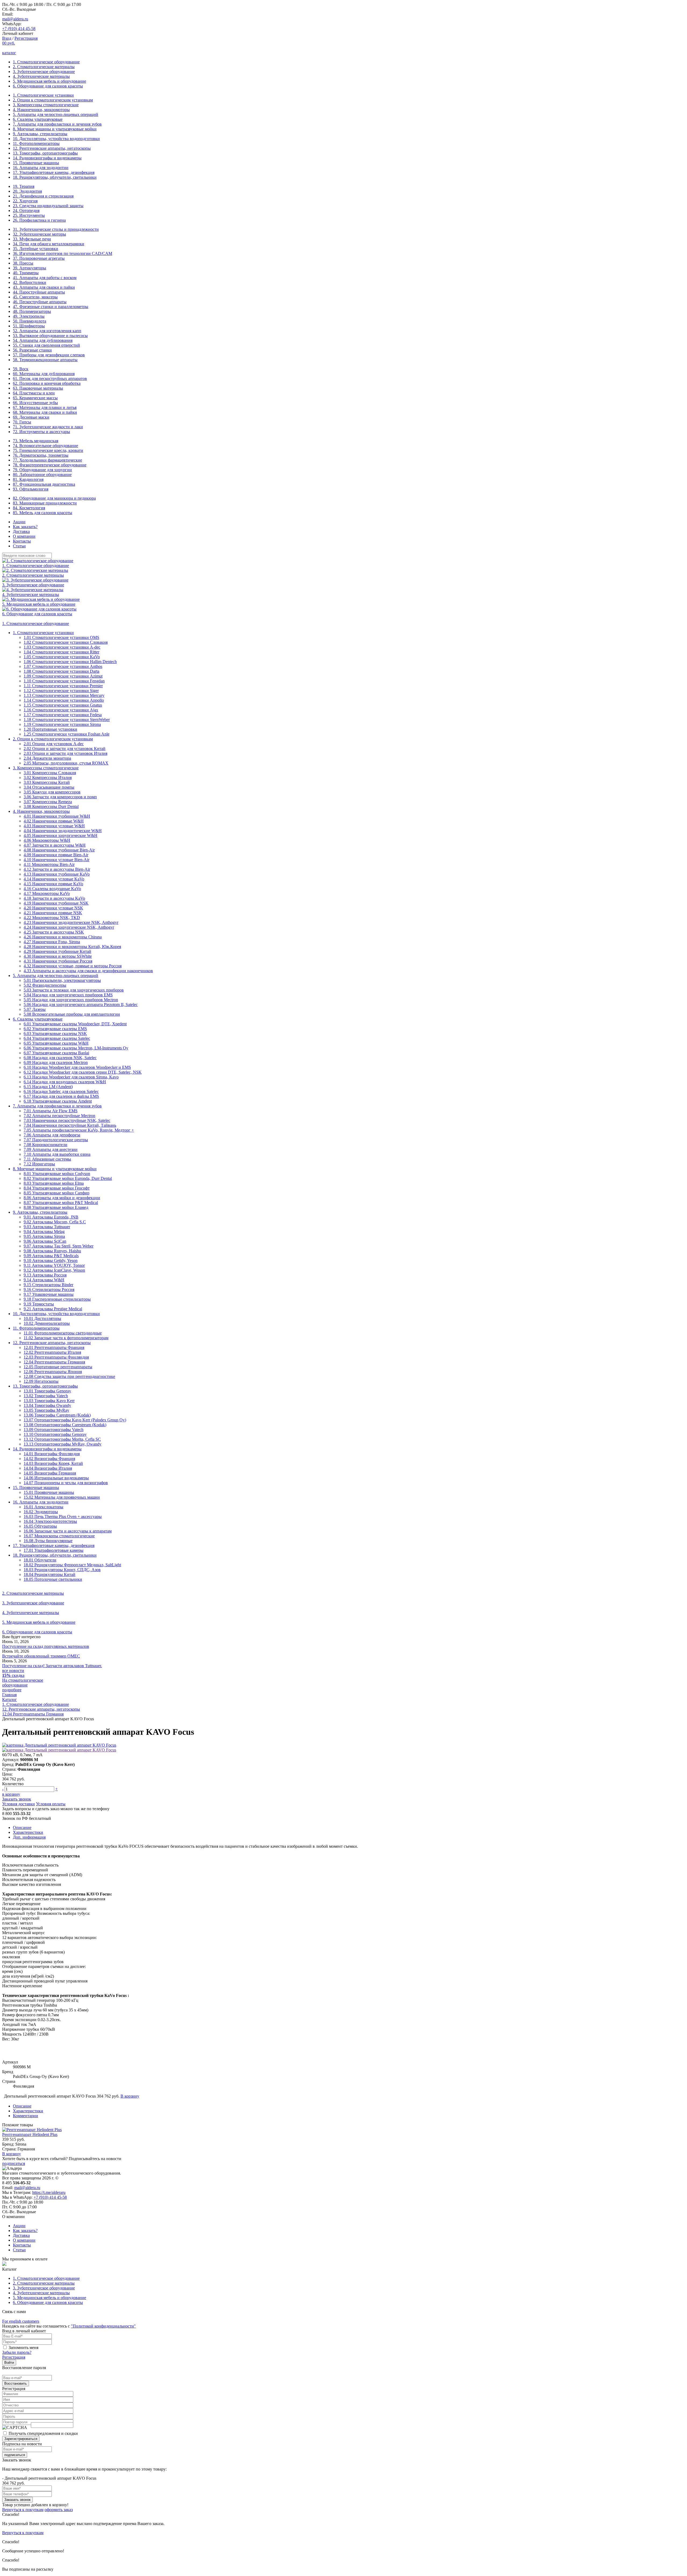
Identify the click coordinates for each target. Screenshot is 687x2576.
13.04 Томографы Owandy (47, 1405)
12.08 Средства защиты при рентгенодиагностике (69, 1376)
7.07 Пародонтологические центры (56, 1140)
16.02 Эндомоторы (41, 1512)
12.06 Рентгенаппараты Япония (53, 1372)
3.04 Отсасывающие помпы (49, 787)
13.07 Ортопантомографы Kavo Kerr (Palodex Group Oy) (75, 1420)
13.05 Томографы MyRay (46, 1410)
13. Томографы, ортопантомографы (45, 153)
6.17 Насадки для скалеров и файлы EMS (61, 1096)
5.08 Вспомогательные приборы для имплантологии (72, 1014)
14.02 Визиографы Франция (49, 1459)
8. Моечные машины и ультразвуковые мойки (55, 129)
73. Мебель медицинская (36, 441)
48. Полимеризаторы (32, 311)
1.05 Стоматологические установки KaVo (62, 657)
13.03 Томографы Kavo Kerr (49, 1401)
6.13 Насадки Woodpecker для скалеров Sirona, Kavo (71, 1077)
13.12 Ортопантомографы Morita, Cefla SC (62, 1439)
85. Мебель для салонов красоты (43, 513)
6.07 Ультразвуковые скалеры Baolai (56, 1053)
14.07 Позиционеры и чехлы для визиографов (66, 1483)
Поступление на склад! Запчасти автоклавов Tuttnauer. (52, 1666)
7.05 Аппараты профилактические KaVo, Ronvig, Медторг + (79, 1130)
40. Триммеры (26, 273)
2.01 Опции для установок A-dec (54, 744)
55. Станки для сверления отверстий (46, 345)
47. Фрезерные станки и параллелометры (51, 307)
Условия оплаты (51, 1804)
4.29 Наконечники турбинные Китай (57, 951)
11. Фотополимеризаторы (36, 143)
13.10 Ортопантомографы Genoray (55, 1434)
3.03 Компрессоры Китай (47, 782)
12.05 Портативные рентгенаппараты (58, 1367)
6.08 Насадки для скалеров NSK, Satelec (60, 1058)
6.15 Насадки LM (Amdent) (48, 1087)
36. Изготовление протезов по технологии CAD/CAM (63, 253)
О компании (24, 536)
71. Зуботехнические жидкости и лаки (48, 427)
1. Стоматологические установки (43, 95)
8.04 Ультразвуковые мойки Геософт (57, 1188)
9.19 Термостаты (39, 1304)
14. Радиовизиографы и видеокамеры (47, 158)
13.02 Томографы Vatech (46, 1396)
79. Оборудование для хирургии (42, 470)
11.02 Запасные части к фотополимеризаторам (66, 1338)
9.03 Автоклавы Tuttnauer (47, 1227)
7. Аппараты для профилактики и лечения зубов (57, 124)
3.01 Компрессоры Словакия (50, 773)
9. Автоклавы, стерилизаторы (40, 134)
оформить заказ (59, 2510)
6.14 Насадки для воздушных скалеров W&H (65, 1082)
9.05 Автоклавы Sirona (44, 1236)
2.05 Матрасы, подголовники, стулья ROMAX (66, 763)
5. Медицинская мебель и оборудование (50, 81)
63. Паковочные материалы (38, 388)
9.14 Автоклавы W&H (44, 1280)
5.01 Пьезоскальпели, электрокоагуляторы (62, 980)
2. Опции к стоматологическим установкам (53, 100)
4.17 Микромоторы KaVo (47, 893)
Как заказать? (25, 527)
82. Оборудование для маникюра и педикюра (54, 498)
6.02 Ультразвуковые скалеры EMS (55, 1029)
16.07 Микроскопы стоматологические (59, 1536)
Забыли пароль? (17, 2352)
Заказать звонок (17, 1799)
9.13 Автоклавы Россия (45, 1275)
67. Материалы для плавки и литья (45, 407)
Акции (19, 522)
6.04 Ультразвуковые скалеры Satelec (57, 1038)
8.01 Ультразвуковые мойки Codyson (57, 1174)
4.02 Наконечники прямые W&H (54, 821)
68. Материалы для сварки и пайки (45, 412)
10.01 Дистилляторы (42, 1318)
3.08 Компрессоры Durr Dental (51, 806)
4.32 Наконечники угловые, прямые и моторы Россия (73, 966)
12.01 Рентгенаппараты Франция (54, 1347)
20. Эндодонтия (27, 191)
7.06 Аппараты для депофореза (52, 1135)
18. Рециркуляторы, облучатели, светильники (55, 177)
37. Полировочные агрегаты (39, 258)
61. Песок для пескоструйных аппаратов (50, 378)
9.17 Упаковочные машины (49, 1294)
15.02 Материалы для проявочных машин (62, 1497)
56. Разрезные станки (32, 350)
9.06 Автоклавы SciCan (45, 1241)
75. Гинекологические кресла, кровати (48, 450)
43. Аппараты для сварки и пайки (44, 287)
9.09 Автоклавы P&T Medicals (51, 1256)
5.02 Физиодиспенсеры (45, 985)
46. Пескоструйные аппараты (40, 302)
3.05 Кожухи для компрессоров (52, 792)
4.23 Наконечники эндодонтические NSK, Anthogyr (71, 922)
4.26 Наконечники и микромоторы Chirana (63, 937)
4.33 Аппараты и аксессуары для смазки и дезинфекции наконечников (88, 971)
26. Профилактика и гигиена (39, 220)
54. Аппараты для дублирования (43, 340)
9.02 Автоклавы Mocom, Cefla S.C (55, 1222)
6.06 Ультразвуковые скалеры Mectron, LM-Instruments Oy (76, 1048)
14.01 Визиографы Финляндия (52, 1454)
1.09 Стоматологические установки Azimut (63, 676)
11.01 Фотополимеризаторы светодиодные (63, 1333)
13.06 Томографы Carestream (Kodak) (57, 1415)
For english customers (21, 2321)
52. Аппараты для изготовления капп (47, 331)
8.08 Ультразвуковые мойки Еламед (56, 1207)
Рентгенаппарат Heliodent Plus (30, 2134)
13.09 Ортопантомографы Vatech (54, 1430)
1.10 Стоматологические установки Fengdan (64, 681)
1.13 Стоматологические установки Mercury (64, 695)
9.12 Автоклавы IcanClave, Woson (54, 1270)
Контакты (22, 541)
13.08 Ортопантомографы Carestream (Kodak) (65, 1425)
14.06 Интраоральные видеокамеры (56, 1478)
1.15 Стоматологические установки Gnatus (63, 705)
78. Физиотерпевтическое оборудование (50, 465)
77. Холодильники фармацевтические (47, 460)
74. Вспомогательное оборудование (45, 446)
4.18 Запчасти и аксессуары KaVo (54, 898)
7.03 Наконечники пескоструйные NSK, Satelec (67, 1120)
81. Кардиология (28, 479)
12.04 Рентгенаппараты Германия (54, 1362)
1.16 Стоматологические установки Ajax (61, 710)
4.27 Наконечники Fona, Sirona (52, 942)
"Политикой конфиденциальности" (103, 2326)
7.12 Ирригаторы (39, 1164)
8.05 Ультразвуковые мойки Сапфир (56, 1193)
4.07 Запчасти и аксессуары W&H (55, 845)
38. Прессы (23, 263)
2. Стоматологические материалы (44, 67)
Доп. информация (29, 1837)
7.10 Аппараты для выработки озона (57, 1154)
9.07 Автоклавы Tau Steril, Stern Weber (59, 1246)
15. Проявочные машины (36, 163)
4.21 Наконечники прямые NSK (53, 913)
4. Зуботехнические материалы (41, 76)
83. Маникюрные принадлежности (45, 503)
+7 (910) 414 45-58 (19, 29)
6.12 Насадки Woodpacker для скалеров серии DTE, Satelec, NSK (83, 1072)
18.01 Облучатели (40, 1560)
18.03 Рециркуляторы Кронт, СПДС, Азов (62, 1570)
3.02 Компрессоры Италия (48, 777)
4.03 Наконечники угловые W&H (54, 826)
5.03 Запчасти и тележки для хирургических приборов (74, 990)
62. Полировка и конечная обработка (47, 383)
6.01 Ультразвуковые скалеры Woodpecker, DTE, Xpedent (75, 1024)
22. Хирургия (25, 201)
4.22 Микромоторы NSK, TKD (52, 918)
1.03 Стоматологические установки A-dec (62, 647)
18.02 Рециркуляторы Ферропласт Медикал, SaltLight (72, 1565)
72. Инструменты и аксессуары (41, 432)
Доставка (21, 531)
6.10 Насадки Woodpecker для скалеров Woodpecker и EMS (77, 1067)
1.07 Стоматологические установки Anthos (63, 666)
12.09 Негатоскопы (41, 1381)
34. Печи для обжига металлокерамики (49, 244)
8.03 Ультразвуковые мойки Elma (54, 1183)
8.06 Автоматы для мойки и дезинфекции (62, 1198)
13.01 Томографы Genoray (47, 1391)
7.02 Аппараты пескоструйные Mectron (59, 1116)
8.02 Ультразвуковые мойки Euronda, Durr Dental (68, 1178)
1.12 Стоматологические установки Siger (61, 691)
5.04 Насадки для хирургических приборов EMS (68, 995)
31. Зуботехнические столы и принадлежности (56, 229)
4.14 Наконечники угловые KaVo (54, 879)
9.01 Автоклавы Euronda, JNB (51, 1217)
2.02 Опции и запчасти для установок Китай (65, 749)
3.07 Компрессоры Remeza (48, 802)
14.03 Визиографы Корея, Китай (53, 1463)
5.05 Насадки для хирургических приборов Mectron (71, 1000)
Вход (7, 38)
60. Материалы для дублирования (44, 374)
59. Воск (21, 369)
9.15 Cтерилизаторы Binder (48, 1285)
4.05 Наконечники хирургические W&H (61, 835)
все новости (13, 1671)
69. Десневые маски (31, 417)
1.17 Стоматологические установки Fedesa (63, 715)
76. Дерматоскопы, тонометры (41, 455)
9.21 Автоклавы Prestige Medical (53, 1309)
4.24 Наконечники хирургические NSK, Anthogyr (69, 927)
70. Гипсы (22, 422)
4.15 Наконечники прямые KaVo (53, 884)
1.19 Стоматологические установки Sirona (62, 724)
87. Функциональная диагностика (44, 484)
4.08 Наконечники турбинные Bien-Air (59, 850)
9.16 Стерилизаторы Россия (49, 1289)
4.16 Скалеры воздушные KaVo (52, 889)
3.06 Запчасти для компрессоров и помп (60, 797)
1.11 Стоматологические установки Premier (63, 686)
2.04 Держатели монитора (47, 758)
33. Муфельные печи (32, 239)
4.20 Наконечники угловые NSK (53, 908)
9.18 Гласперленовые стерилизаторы (57, 1299)
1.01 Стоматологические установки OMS (61, 637)
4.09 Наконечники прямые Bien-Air (56, 855)
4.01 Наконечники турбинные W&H (57, 816)
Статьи (19, 546)
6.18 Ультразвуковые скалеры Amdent (58, 1101)
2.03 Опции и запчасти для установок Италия (65, 753)
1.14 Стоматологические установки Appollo (64, 700)
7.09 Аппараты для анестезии (51, 1149)
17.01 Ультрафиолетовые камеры (54, 1550)
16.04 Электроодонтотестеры (50, 1521)
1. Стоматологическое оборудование (46, 62)
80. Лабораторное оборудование (42, 475)
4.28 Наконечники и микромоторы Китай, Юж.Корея (72, 947)
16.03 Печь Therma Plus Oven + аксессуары (63, 1516)
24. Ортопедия (26, 211)
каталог (9, 53)
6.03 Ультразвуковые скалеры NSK (55, 1033)
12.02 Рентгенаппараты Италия (52, 1352)
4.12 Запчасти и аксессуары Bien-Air (57, 869)
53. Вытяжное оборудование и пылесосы (50, 336)
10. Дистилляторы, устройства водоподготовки (56, 139)
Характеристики (28, 1832)
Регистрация (26, 38)
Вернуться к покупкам (23, 2510)
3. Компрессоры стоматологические (46, 105)
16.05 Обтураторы (40, 1526)
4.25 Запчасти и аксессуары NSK (54, 932)
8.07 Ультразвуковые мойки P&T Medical (61, 1203)
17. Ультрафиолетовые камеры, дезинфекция (54, 172)
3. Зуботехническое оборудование (44, 72)
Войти (9, 2363)
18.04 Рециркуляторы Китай (50, 1574)
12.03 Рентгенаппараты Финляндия (56, 1357)
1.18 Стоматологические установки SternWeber (67, 720)
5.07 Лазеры (35, 1009)
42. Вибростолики (30, 282)
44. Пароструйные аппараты (39, 292)
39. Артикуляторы (30, 268)
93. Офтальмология (31, 489)
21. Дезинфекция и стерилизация (43, 196)
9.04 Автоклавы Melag (44, 1232)
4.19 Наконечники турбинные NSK (56, 903)
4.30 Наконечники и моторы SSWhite (58, 956)
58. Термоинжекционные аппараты (45, 360)
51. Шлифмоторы (29, 326)
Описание (22, 1827)
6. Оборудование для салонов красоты (48, 86)
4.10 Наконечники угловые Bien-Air (56, 860)
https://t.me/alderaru (49, 2192)
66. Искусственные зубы (35, 403)
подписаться (14, 2163)
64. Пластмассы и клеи (34, 393)
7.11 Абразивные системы (47, 1159)
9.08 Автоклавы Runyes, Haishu (52, 1251)
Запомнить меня (23, 2348)
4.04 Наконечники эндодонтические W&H (63, 831)
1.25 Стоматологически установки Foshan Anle (67, 734)
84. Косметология (29, 508)
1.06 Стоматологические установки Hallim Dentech (70, 662)
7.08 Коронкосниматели (45, 1145)
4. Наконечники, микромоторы (41, 110)
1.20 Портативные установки (50, 729)
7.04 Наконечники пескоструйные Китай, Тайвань (70, 1125)
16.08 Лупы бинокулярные (48, 1541)
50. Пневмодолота (30, 321)
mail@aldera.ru (15, 19)
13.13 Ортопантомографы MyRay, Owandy (63, 1444)
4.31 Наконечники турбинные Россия (58, 961)
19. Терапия (24, 186)
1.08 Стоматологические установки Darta (61, 671)
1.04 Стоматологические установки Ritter (61, 652)
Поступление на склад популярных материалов (46, 1646)
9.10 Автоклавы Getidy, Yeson (51, 1260)
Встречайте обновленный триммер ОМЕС (41, 1656)
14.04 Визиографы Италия (48, 1468)
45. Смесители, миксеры (35, 297)
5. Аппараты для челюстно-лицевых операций (56, 114)
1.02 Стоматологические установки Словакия (66, 642)
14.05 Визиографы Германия (50, 1473)
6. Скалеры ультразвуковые (38, 119)
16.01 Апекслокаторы (43, 1507)
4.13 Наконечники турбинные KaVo (57, 874)
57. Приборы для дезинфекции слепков (49, 355)
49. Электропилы (29, 316)
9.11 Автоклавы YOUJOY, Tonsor (54, 1265)
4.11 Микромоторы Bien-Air (49, 864)
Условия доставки (19, 1804)
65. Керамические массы (35, 398)
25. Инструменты (29, 215)
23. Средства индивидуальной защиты (48, 206)
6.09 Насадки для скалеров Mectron (56, 1062)
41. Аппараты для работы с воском (45, 278)
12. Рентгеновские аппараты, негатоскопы (52, 148)
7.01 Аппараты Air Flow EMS (51, 1111)
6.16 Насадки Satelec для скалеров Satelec (61, 1091)
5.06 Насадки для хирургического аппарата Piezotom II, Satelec (81, 1005)
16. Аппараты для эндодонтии (41, 168)
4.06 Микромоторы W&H (47, 840)
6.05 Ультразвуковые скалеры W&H (56, 1043)
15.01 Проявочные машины (49, 1492)
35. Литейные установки (36, 249)
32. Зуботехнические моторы (39, 234)
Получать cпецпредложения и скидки (43, 2433)
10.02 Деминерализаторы (47, 1323)
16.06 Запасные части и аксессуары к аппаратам (68, 1531)
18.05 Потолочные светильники (53, 1579)
